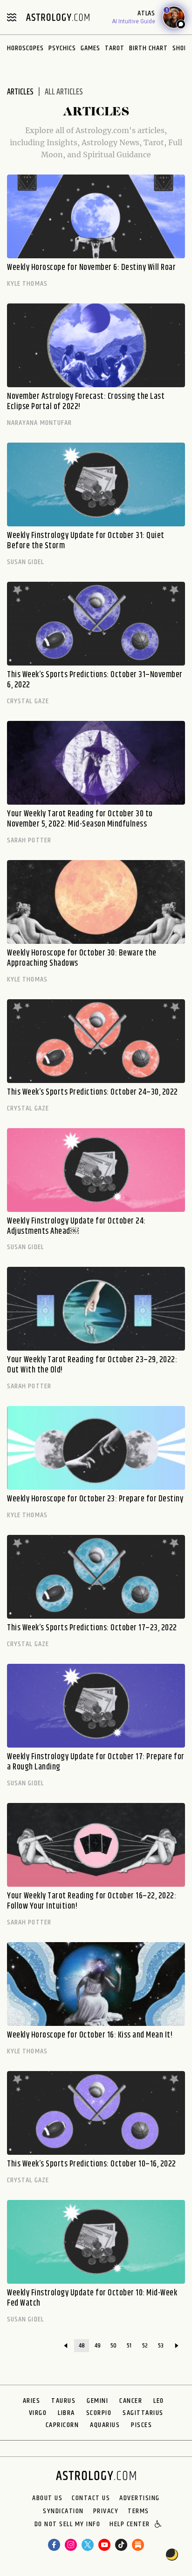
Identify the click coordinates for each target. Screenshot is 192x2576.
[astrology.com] (58, 17)
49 (98, 2346)
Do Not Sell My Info (68, 2525)
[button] (159, 2525)
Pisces (141, 2425)
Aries (32, 2401)
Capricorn (62, 2425)
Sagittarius (143, 2413)
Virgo (38, 2413)
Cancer (131, 2401)
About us (47, 2498)
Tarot (115, 48)
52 (145, 2346)
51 (129, 2346)
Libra (66, 2413)
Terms (138, 2511)
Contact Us (91, 2498)
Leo (159, 2401)
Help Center (130, 2525)
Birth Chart (148, 48)
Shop (180, 48)
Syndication (63, 2511)
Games (90, 48)
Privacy (106, 2511)
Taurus (63, 2401)
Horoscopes (25, 48)
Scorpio (99, 2413)
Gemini (97, 2401)
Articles (20, 92)
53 (161, 2346)
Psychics (62, 48)
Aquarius (105, 2425)
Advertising (140, 2498)
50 (113, 2346)
